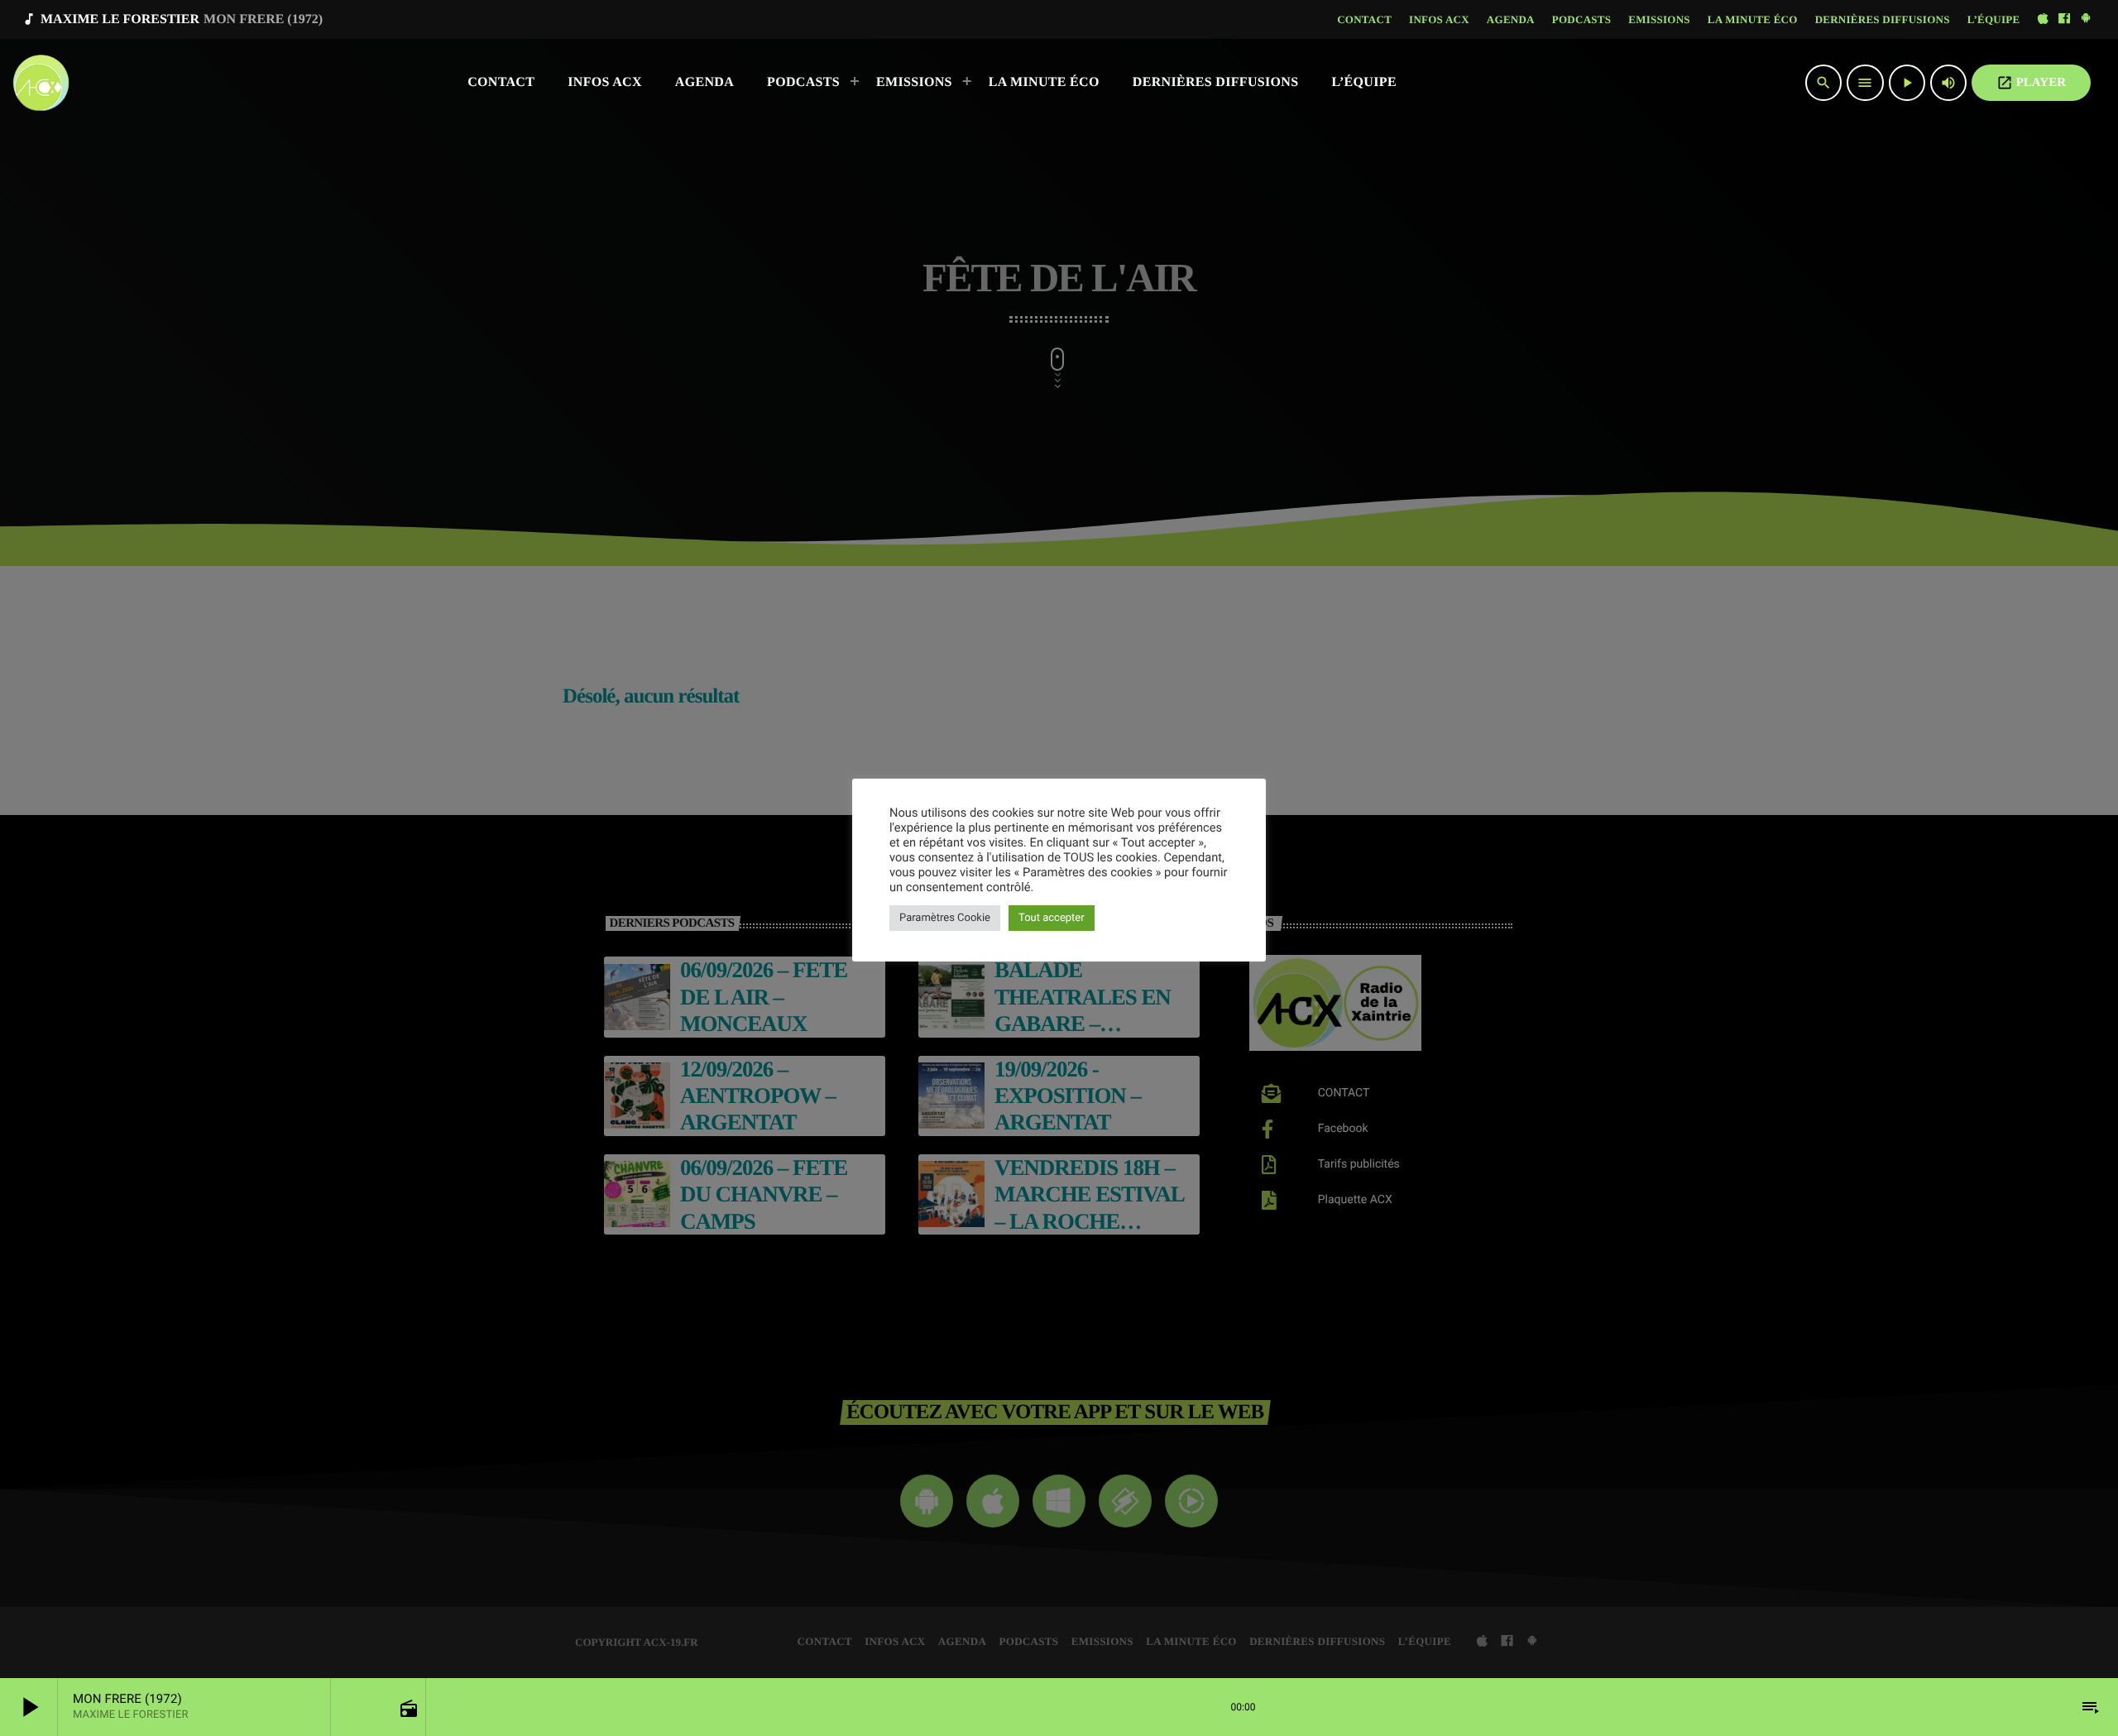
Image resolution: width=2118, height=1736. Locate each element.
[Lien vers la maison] (41, 83)
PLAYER (2031, 83)
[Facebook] (2064, 19)
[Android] (2086, 19)
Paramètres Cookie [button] (945, 918)
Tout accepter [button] (1052, 918)
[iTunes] (2043, 19)
